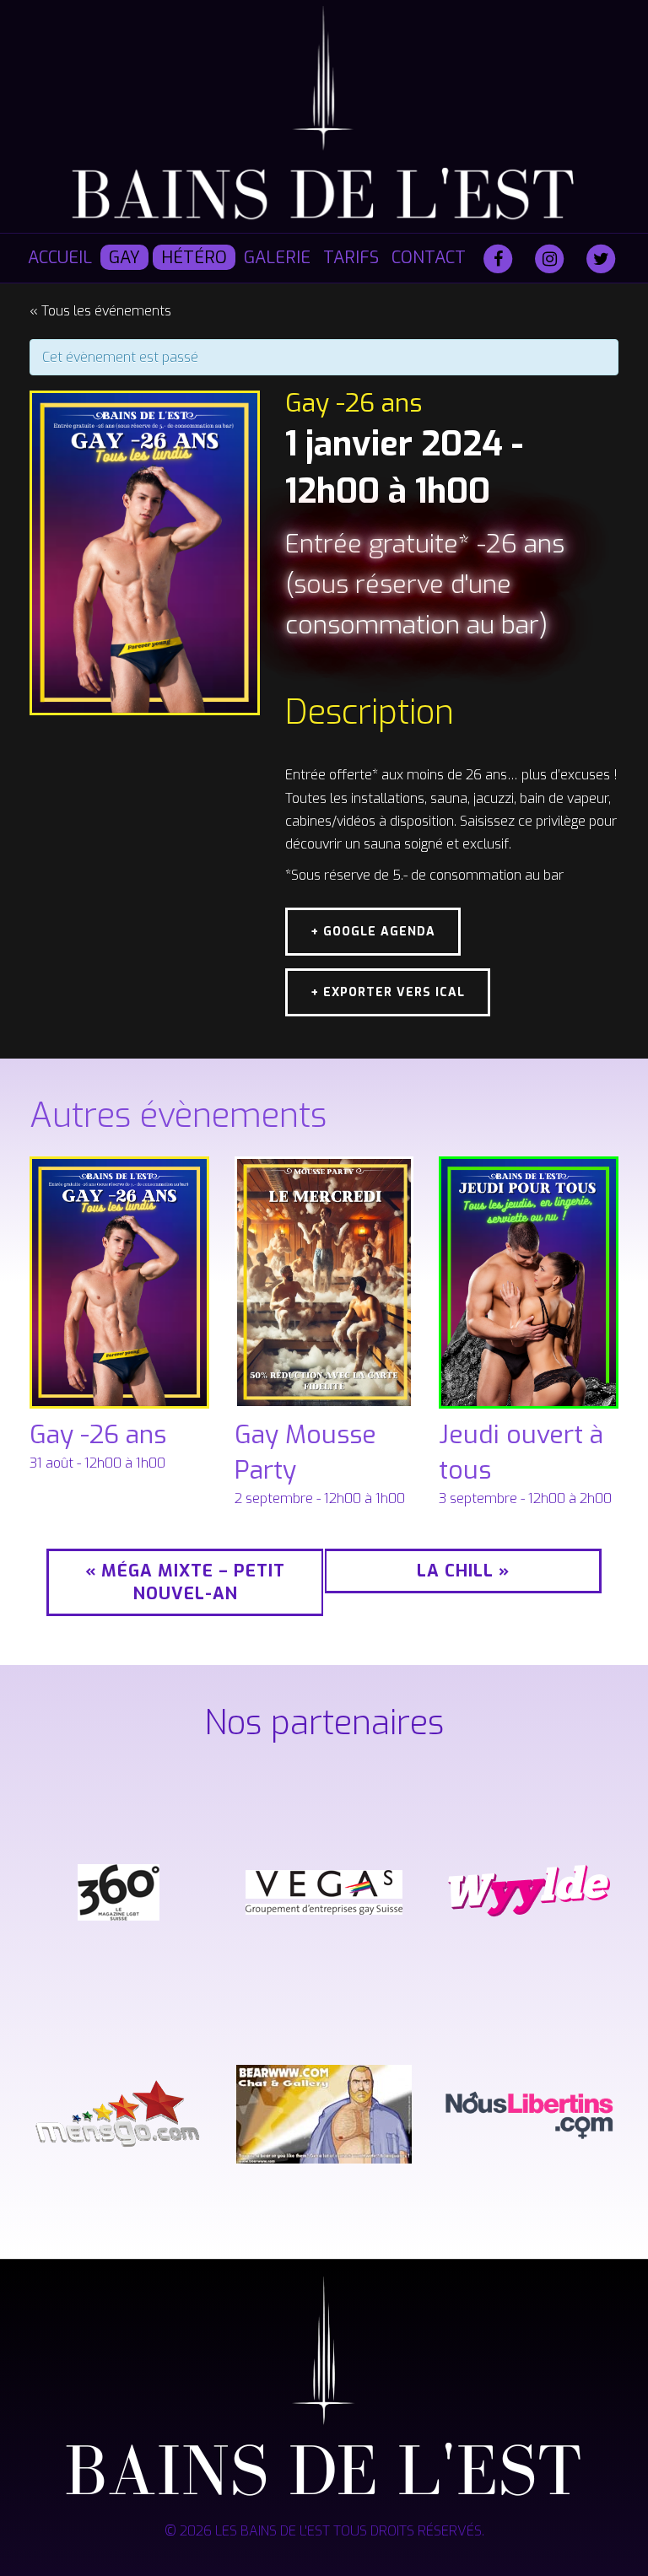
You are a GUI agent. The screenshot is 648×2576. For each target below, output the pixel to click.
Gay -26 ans (98, 1435)
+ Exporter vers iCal (388, 992)
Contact (429, 258)
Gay (124, 258)
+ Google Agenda (373, 932)
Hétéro (194, 258)
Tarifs (351, 258)
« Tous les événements (100, 311)
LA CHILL (463, 1571)
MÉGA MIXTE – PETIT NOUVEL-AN (185, 1582)
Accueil (60, 258)
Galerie (277, 258)
